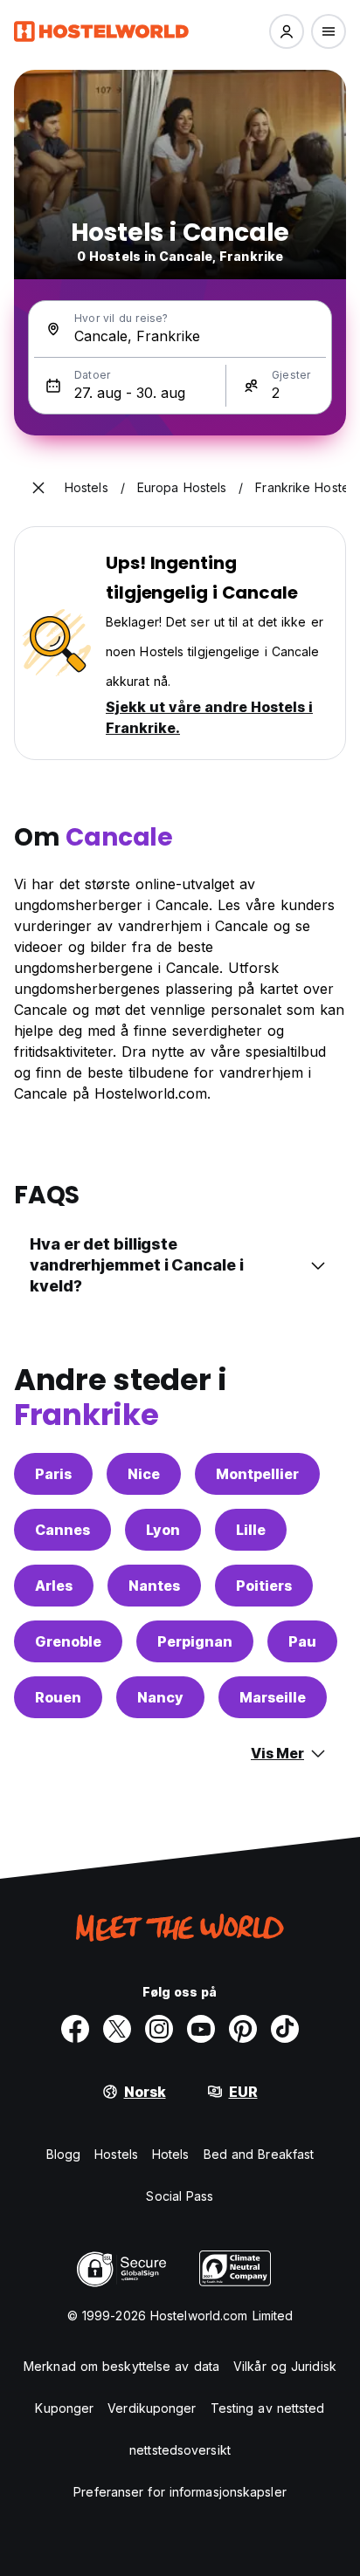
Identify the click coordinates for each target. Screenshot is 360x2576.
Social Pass (180, 2196)
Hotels (171, 2154)
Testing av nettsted (268, 2408)
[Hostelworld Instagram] (159, 2029)
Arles (54, 1586)
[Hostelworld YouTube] (201, 2029)
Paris (53, 1474)
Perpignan (195, 1641)
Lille (251, 1530)
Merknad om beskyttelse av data (121, 2366)
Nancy (160, 1697)
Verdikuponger (152, 2408)
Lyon (163, 1530)
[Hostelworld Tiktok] (285, 2029)
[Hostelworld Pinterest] (243, 2029)
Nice (144, 1474)
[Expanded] (38, 488)
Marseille (273, 1697)
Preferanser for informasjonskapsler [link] (180, 2492)
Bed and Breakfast (259, 2154)
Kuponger (64, 2408)
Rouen (58, 1697)
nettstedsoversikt (180, 2450)
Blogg (64, 2154)
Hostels (116, 2154)
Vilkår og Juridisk (285, 2366)
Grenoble (68, 1641)
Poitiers (264, 1586)
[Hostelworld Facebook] (75, 2029)
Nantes (154, 1586)
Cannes (62, 1530)
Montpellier (257, 1474)
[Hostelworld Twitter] (117, 2029)
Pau (302, 1641)
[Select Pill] (287, 31)
